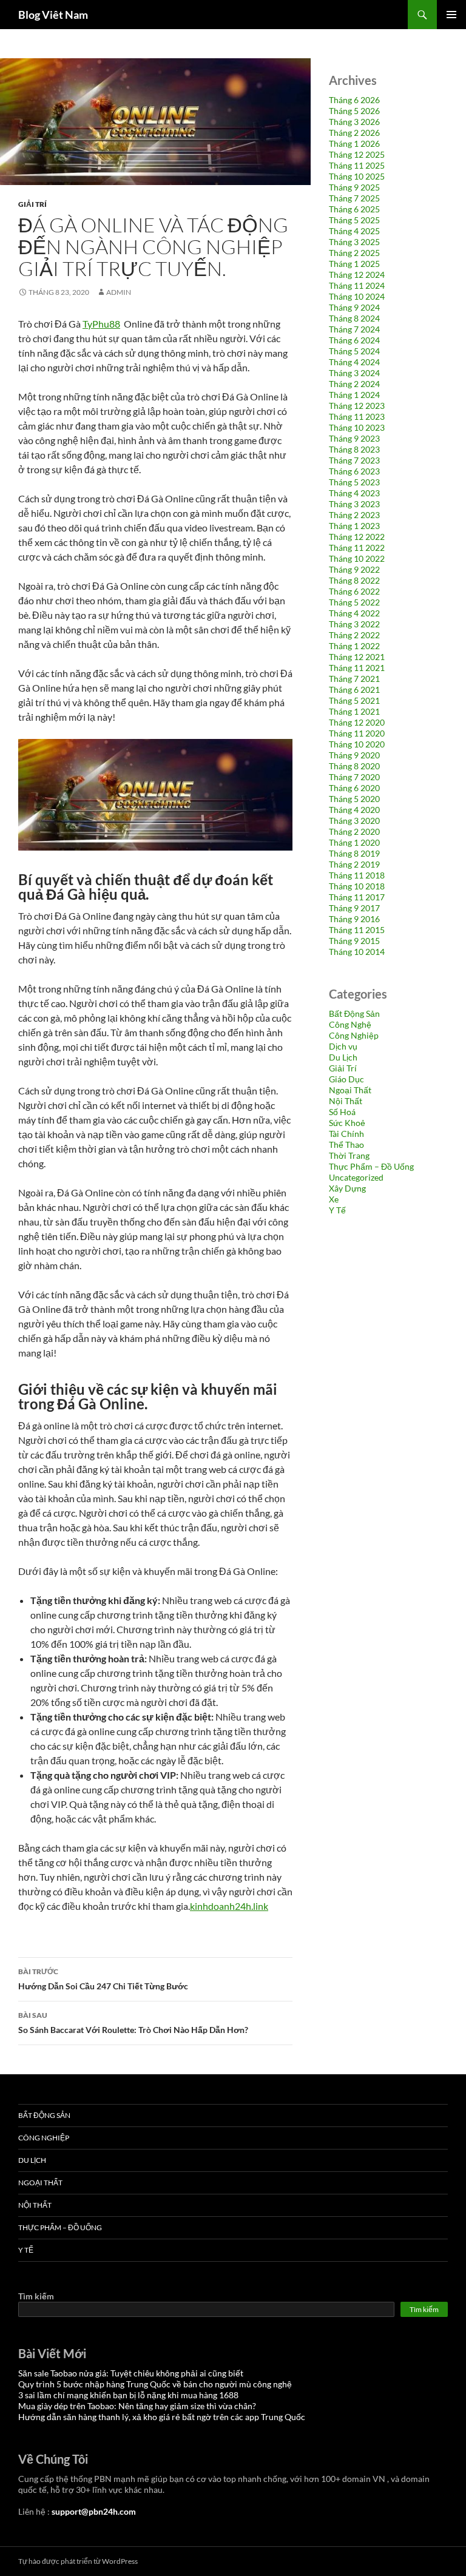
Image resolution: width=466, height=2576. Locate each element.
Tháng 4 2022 (354, 613)
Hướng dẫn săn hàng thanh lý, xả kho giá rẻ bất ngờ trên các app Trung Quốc (162, 2417)
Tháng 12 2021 (357, 657)
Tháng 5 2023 (354, 482)
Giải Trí (32, 204)
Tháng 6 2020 (354, 788)
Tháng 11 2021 (357, 668)
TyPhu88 (101, 324)
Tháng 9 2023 (354, 438)
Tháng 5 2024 (354, 351)
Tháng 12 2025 (357, 154)
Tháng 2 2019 (354, 864)
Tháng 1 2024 (354, 395)
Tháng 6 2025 (354, 209)
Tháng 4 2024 (354, 362)
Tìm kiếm (36, 2296)
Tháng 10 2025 (357, 176)
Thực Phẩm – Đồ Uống (371, 1166)
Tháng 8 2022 (354, 580)
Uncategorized (356, 1177)
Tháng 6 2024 (354, 340)
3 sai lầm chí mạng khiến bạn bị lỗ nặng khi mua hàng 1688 (128, 2395)
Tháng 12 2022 (357, 537)
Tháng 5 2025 (354, 220)
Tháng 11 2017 (357, 897)
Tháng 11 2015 (357, 930)
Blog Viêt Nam (53, 15)
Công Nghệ (350, 1024)
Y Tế (337, 1210)
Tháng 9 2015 (354, 941)
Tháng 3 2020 (354, 821)
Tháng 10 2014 (357, 952)
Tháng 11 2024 (357, 285)
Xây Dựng (347, 1188)
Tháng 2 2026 (354, 133)
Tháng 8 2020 (354, 766)
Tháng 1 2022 (354, 646)
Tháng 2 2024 (354, 384)
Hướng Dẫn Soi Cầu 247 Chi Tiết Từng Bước (103, 1979)
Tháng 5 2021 (354, 700)
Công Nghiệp (354, 1035)
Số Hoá (342, 1112)
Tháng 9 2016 (354, 919)
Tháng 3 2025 (354, 242)
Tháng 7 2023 (354, 460)
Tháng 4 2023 (354, 493)
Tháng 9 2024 (354, 307)
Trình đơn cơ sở (451, 15)
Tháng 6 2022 (354, 591)
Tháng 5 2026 (354, 111)
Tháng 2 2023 (354, 515)
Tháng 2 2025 (354, 253)
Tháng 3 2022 (354, 624)
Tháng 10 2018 (357, 886)
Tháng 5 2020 (354, 799)
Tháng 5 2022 (354, 602)
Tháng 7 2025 (354, 198)
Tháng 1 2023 (354, 526)
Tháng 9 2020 (354, 755)
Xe (334, 1199)
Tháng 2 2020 (354, 831)
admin (119, 292)
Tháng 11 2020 (357, 733)
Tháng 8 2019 (354, 853)
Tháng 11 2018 (357, 875)
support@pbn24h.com (94, 2511)
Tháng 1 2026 (354, 143)
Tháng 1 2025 (354, 264)
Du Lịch (343, 1057)
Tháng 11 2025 (357, 165)
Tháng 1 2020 (354, 842)
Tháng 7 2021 (354, 679)
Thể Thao (346, 1145)
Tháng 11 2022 (357, 548)
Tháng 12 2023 (357, 406)
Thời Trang (349, 1155)
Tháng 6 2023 (354, 471)
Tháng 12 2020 (357, 722)
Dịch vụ (343, 1046)
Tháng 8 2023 (354, 449)
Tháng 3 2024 (354, 373)
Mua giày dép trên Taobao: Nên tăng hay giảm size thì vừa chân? (137, 2406)
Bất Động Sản (354, 1013)
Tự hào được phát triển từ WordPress (78, 2561)
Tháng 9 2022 (354, 569)
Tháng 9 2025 (354, 187)
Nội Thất (346, 1101)
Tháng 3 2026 (354, 122)
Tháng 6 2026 (354, 100)
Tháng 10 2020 (357, 744)
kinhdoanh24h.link (229, 1906)
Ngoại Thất (350, 1090)
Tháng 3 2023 (354, 504)
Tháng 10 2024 (357, 296)
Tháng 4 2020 (354, 810)
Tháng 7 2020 (354, 777)
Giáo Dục (346, 1079)
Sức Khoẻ (347, 1123)
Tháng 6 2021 (354, 690)
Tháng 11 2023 (357, 416)
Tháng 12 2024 (357, 275)
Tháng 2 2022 (354, 635)
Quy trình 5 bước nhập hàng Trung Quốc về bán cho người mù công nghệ (155, 2384)
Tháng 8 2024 (354, 318)
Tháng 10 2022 (357, 558)
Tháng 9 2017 (354, 908)
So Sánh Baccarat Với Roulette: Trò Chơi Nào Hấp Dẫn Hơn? (133, 2023)
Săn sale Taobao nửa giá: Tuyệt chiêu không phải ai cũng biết (131, 2373)
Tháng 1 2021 (354, 711)
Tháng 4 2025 (354, 231)
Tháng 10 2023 (357, 427)
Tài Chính (346, 1134)
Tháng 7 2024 (354, 329)
